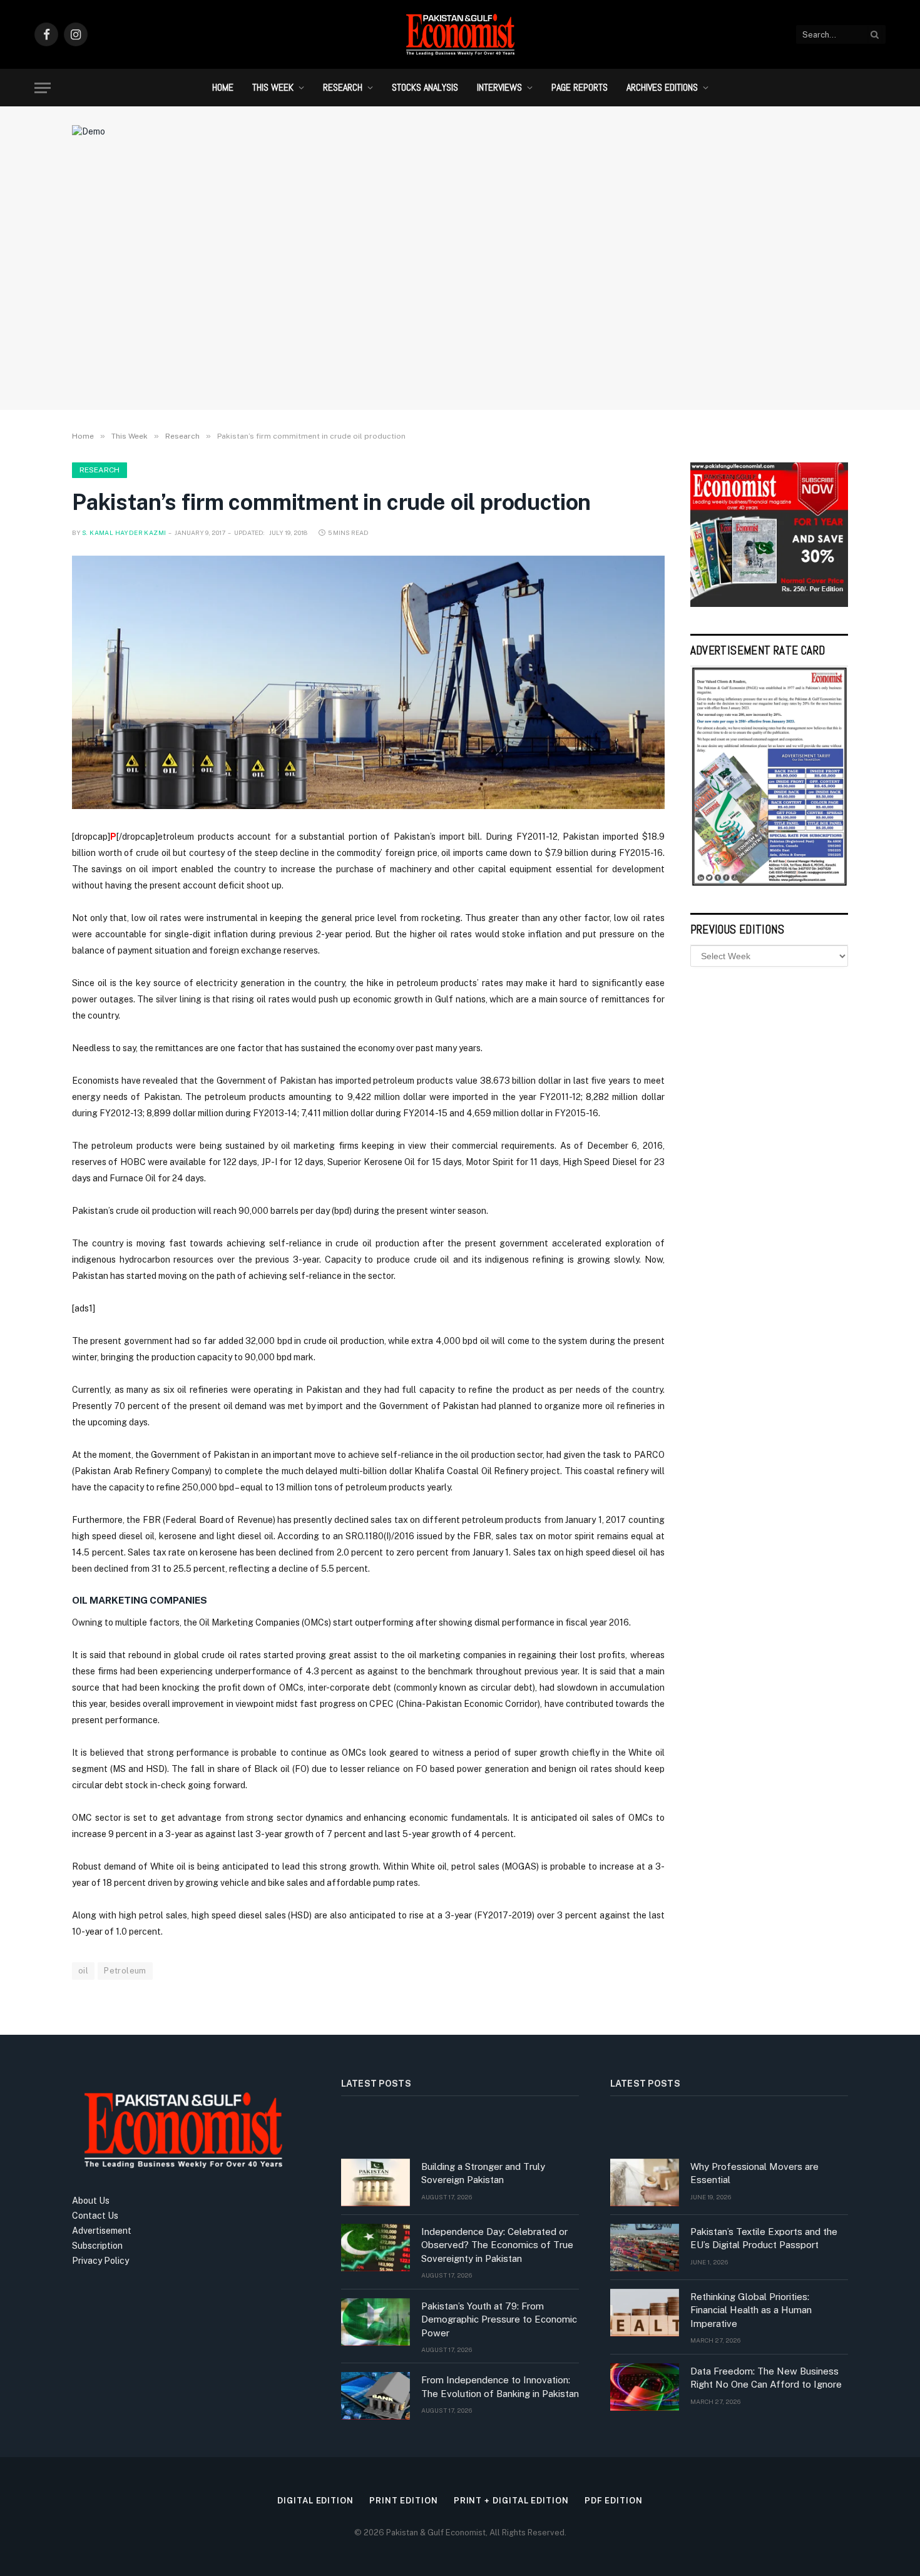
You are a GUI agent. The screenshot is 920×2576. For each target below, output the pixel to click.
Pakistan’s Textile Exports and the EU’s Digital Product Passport (764, 2238)
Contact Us (95, 2216)
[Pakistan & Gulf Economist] (460, 34)
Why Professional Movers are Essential (754, 2173)
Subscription (97, 2246)
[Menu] (43, 88)
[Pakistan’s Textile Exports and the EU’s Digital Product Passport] (645, 2248)
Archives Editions (662, 87)
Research (343, 87)
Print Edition (404, 2501)
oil (83, 1971)
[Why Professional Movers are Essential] (645, 2182)
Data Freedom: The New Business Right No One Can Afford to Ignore (766, 2378)
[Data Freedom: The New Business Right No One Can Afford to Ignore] (645, 2387)
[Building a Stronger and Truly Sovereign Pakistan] (376, 2182)
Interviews (499, 87)
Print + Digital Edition (511, 2501)
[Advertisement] (460, 297)
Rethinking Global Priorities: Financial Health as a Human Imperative (751, 2310)
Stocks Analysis (425, 87)
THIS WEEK (273, 87)
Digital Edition (315, 2501)
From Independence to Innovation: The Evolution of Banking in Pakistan (500, 2386)
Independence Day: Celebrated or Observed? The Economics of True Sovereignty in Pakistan (497, 2245)
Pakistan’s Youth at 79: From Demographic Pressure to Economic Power (499, 2319)
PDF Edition (614, 2501)
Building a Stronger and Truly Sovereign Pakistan (483, 2173)
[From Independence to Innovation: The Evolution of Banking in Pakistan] (376, 2396)
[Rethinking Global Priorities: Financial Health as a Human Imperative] (645, 2313)
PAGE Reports (580, 87)
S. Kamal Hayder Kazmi (124, 532)
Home (223, 87)
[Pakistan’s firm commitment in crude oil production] (368, 683)
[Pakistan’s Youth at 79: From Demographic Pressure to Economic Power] (376, 2322)
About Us (91, 2201)
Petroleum (125, 1971)
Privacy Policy (100, 2261)
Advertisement (102, 2231)
